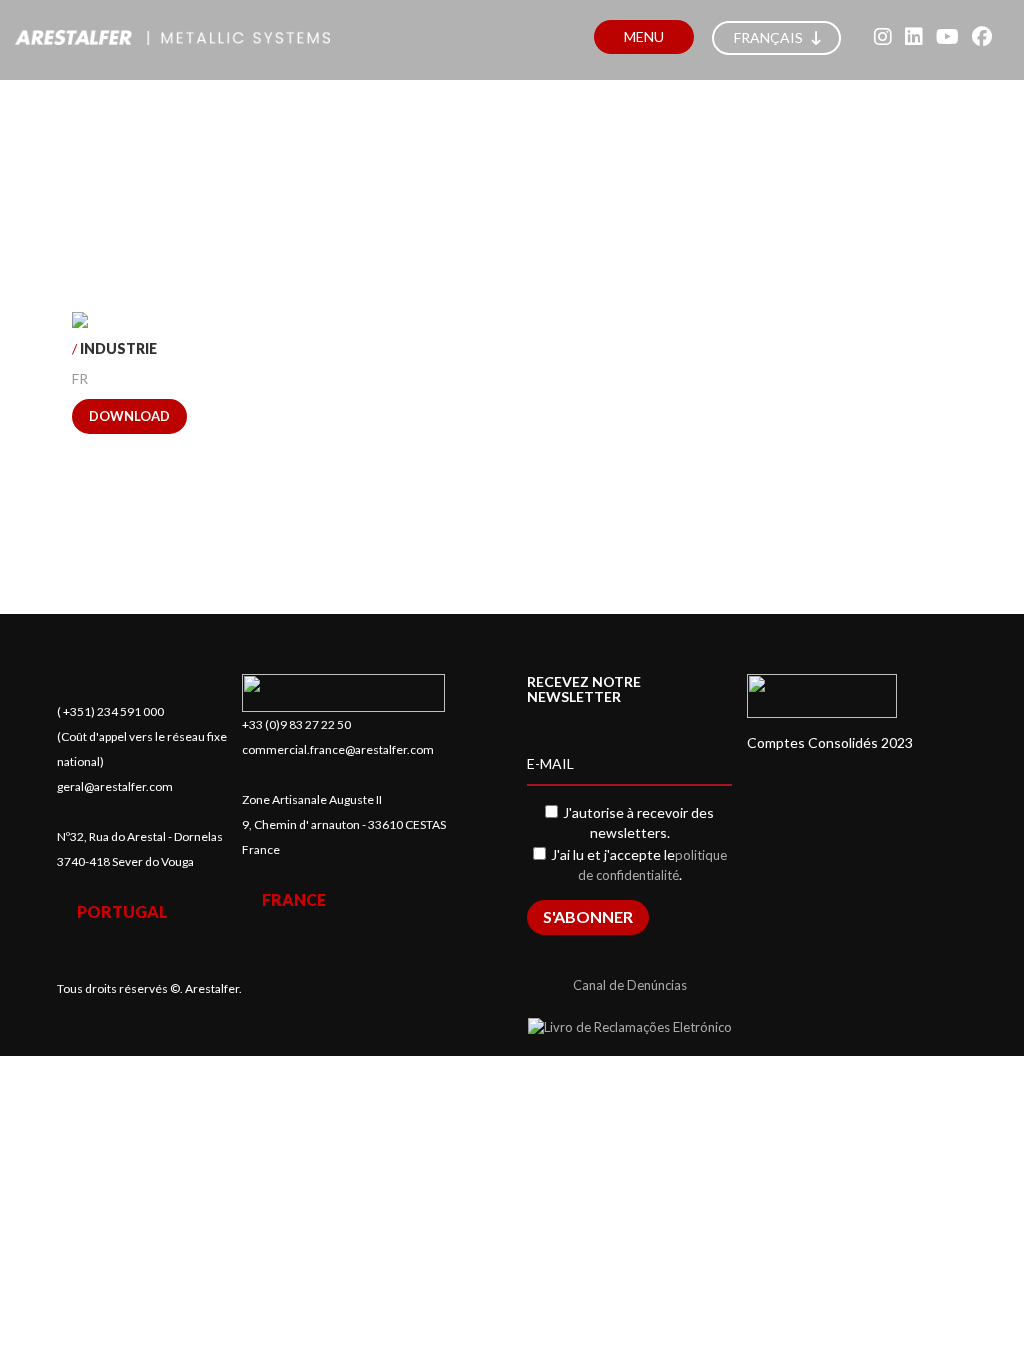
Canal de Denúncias (630, 985)
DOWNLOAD (129, 416)
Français (770, 37)
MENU (644, 36)
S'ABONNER (588, 916)
